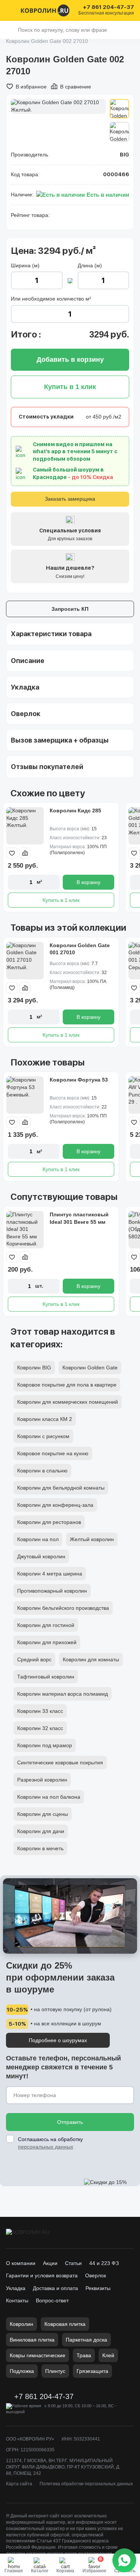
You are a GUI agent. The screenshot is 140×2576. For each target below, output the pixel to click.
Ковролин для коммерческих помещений (68, 1402)
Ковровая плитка (65, 2324)
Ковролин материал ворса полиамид (63, 1694)
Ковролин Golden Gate (90, 1368)
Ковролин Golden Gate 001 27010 (80, 949)
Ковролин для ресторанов (49, 1522)
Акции (50, 2263)
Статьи (73, 2263)
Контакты (17, 2300)
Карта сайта (19, 2484)
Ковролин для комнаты (91, 1659)
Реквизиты (98, 2288)
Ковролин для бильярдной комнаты (61, 1488)
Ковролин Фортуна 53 (79, 1080)
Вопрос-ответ (52, 2300)
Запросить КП (70, 609)
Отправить (70, 2122)
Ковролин (21, 2324)
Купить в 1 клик (61, 900)
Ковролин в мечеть (40, 1848)
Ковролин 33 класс (40, 1711)
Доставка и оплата (55, 2288)
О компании (21, 2263)
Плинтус (55, 2371)
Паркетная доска (86, 2340)
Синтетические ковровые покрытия (60, 1763)
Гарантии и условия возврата (42, 2275)
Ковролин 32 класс (40, 1728)
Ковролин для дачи (41, 1831)
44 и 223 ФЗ (104, 2263)
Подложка (22, 2371)
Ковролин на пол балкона (49, 1797)
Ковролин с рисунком (43, 1436)
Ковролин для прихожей (47, 1642)
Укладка (16, 2288)
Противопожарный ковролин (52, 1591)
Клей (108, 2355)
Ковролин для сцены (43, 1814)
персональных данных (46, 2147)
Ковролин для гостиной (46, 1625)
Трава (84, 2355)
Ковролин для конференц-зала (55, 1505)
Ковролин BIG (34, 1368)
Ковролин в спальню (42, 1471)
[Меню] (10, 10)
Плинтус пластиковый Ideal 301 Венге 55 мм (79, 1218)
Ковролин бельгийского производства (63, 1608)
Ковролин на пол (38, 1539)
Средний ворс (34, 1659)
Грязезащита (92, 2371)
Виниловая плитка (32, 2340)
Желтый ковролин (92, 1539)
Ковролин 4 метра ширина (50, 1574)
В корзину (88, 882)
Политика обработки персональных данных (86, 2484)
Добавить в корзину (70, 360)
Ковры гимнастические (38, 2355)
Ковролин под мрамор (45, 1745)
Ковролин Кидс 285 (75, 811)
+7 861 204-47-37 (108, 7)
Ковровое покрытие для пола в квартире (67, 1385)
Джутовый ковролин (41, 1556)
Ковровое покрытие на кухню (53, 1453)
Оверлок (96, 2275)
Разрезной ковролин (42, 1780)
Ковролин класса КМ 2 (45, 1419)
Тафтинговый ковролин (46, 1677)
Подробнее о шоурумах (58, 2040)
